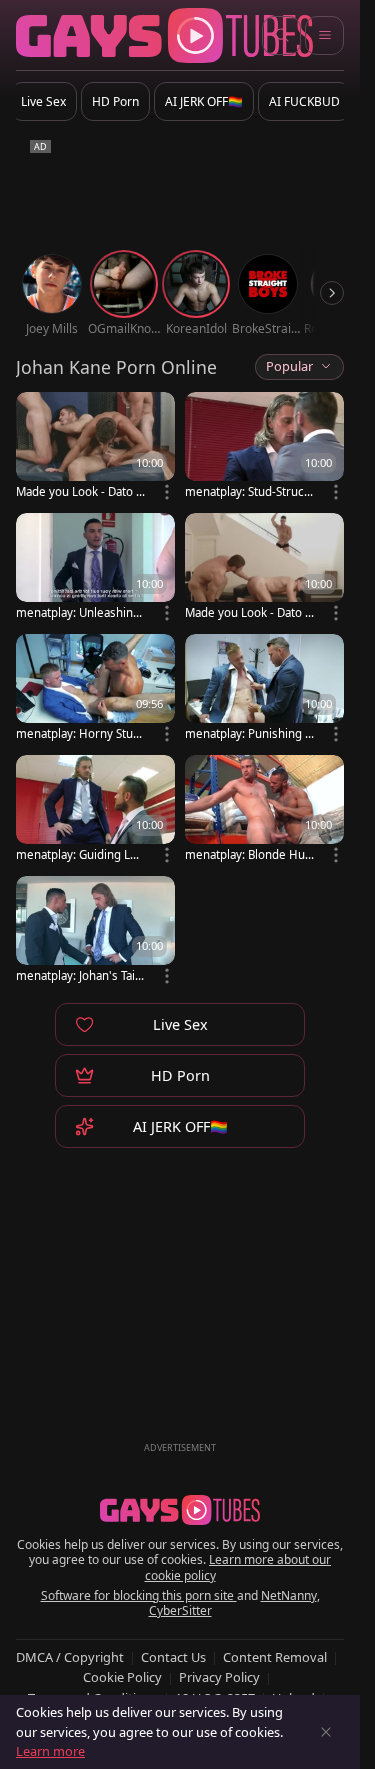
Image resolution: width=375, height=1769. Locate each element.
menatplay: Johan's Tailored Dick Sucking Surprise (80, 975)
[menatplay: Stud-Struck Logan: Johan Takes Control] (264, 447)
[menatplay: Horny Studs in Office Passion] (95, 689)
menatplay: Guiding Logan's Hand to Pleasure (80, 854)
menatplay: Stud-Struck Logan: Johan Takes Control (248, 491)
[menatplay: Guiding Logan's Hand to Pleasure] (95, 810)
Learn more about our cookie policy (238, 1567)
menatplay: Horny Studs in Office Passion (78, 733)
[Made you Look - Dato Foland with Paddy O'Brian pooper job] (264, 568)
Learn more (50, 1751)
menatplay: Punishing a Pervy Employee (248, 733)
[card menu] (167, 492)
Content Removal (275, 1657)
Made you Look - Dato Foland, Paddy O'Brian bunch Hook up (80, 491)
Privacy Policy (219, 1677)
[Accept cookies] (326, 1732)
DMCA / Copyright (70, 1657)
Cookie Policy (122, 1677)
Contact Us (173, 1657)
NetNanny (289, 1595)
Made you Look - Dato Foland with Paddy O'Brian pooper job (249, 612)
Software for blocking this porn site (139, 1595)
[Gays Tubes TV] (180, 1510)
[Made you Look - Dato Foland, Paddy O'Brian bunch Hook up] (95, 447)
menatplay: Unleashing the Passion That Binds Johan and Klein (80, 612)
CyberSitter (180, 1610)
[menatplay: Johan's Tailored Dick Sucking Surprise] (95, 931)
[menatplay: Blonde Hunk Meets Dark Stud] (264, 810)
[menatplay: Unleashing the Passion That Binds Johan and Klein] (95, 568)
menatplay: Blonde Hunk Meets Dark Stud (248, 854)
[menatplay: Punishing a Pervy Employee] (264, 689)
